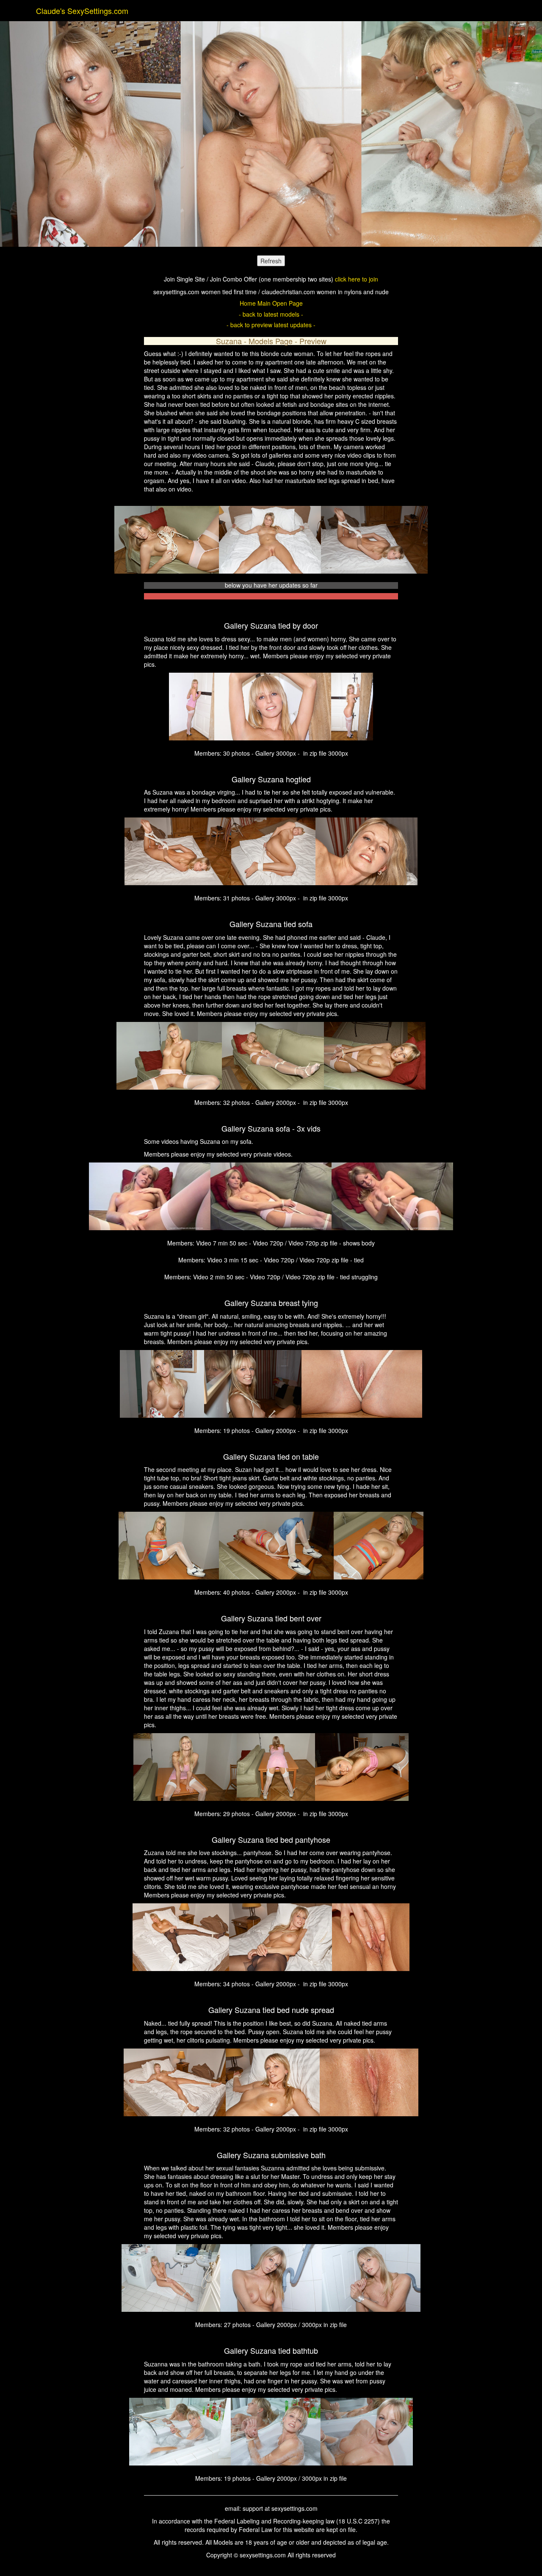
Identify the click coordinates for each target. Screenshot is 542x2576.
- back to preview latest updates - (271, 325)
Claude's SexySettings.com (82, 11)
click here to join (357, 279)
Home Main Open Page (271, 303)
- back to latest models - (271, 314)
